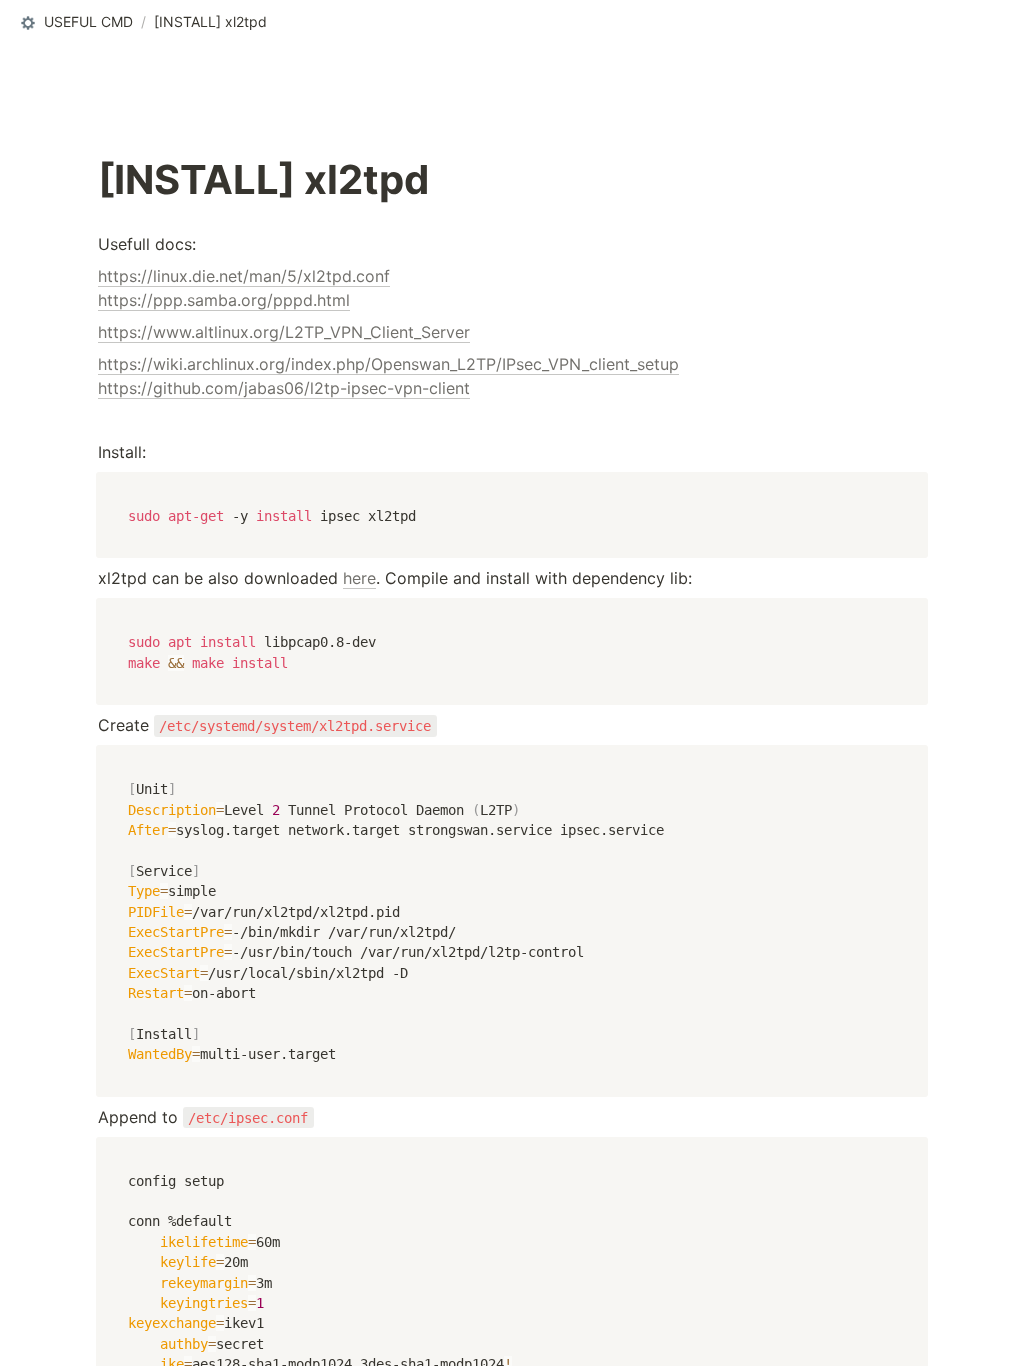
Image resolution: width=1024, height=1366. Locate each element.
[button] (75, 23)
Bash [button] (123, 489)
